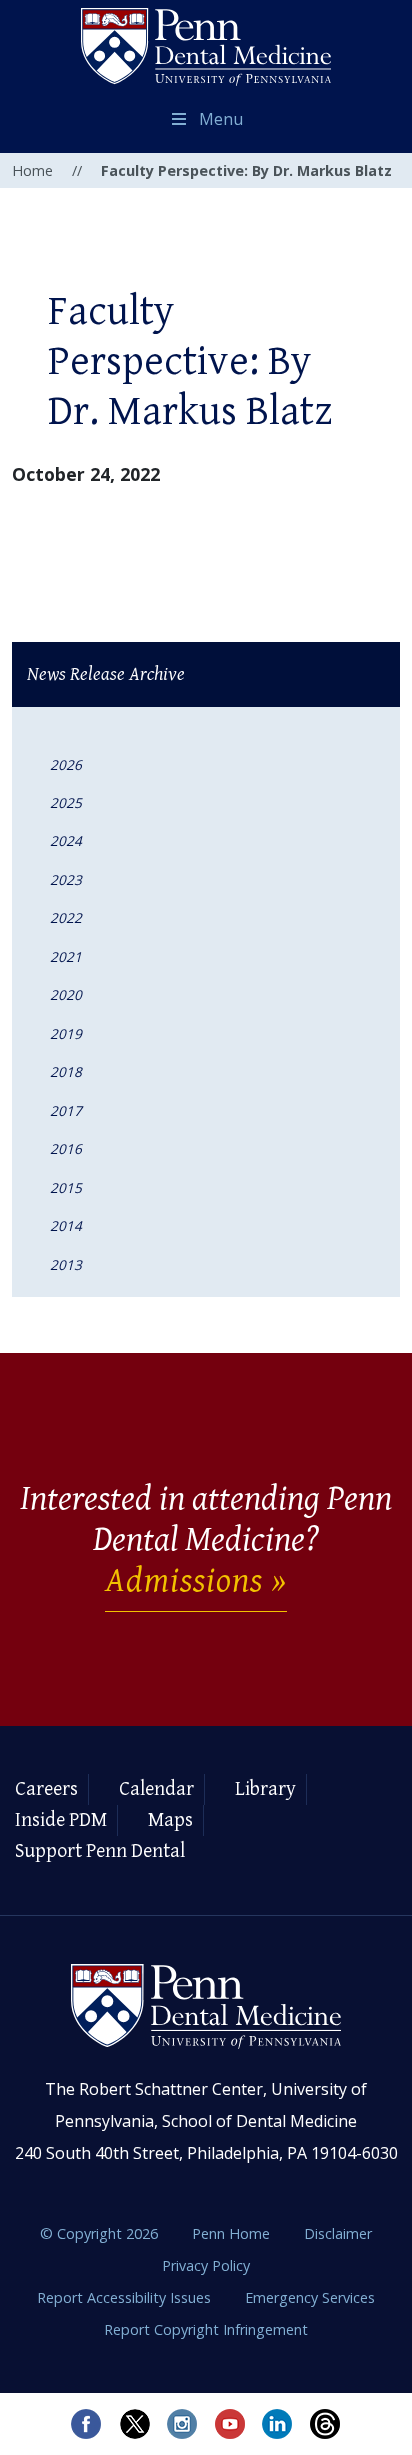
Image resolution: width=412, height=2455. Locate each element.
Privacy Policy (206, 2265)
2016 (66, 1148)
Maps (170, 1820)
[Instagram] (182, 2424)
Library (265, 1789)
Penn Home (233, 2233)
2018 (66, 1071)
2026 (66, 764)
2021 (66, 956)
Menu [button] (221, 119)
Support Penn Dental (100, 1851)
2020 (66, 994)
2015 (66, 1187)
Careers (46, 1789)
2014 (66, 1225)
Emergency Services (310, 2297)
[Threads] (326, 2424)
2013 (66, 1264)
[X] (134, 2424)
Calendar (156, 1789)
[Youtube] (230, 2424)
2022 (66, 917)
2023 (66, 879)
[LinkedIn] (278, 2424)
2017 (66, 1110)
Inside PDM (61, 1820)
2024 (66, 840)
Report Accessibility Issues (126, 2297)
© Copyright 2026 (99, 2233)
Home (32, 170)
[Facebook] (86, 2424)
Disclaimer (338, 2233)
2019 (66, 1033)
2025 (66, 802)
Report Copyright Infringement (206, 2329)
